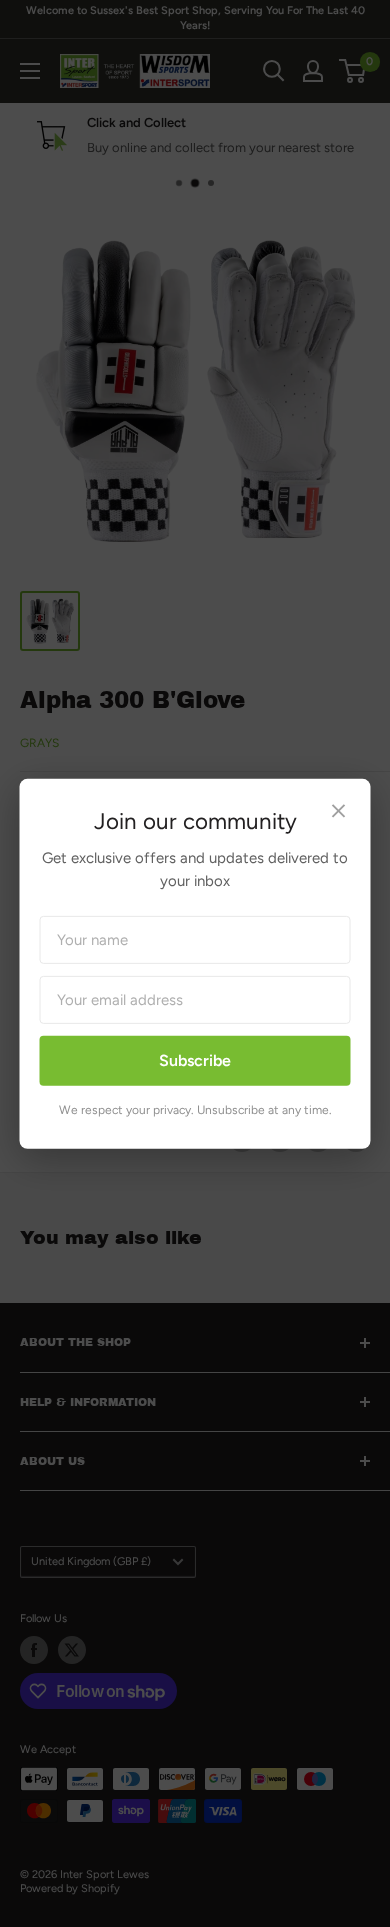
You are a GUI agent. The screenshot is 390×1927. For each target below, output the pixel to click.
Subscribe (195, 1060)
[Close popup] (339, 812)
